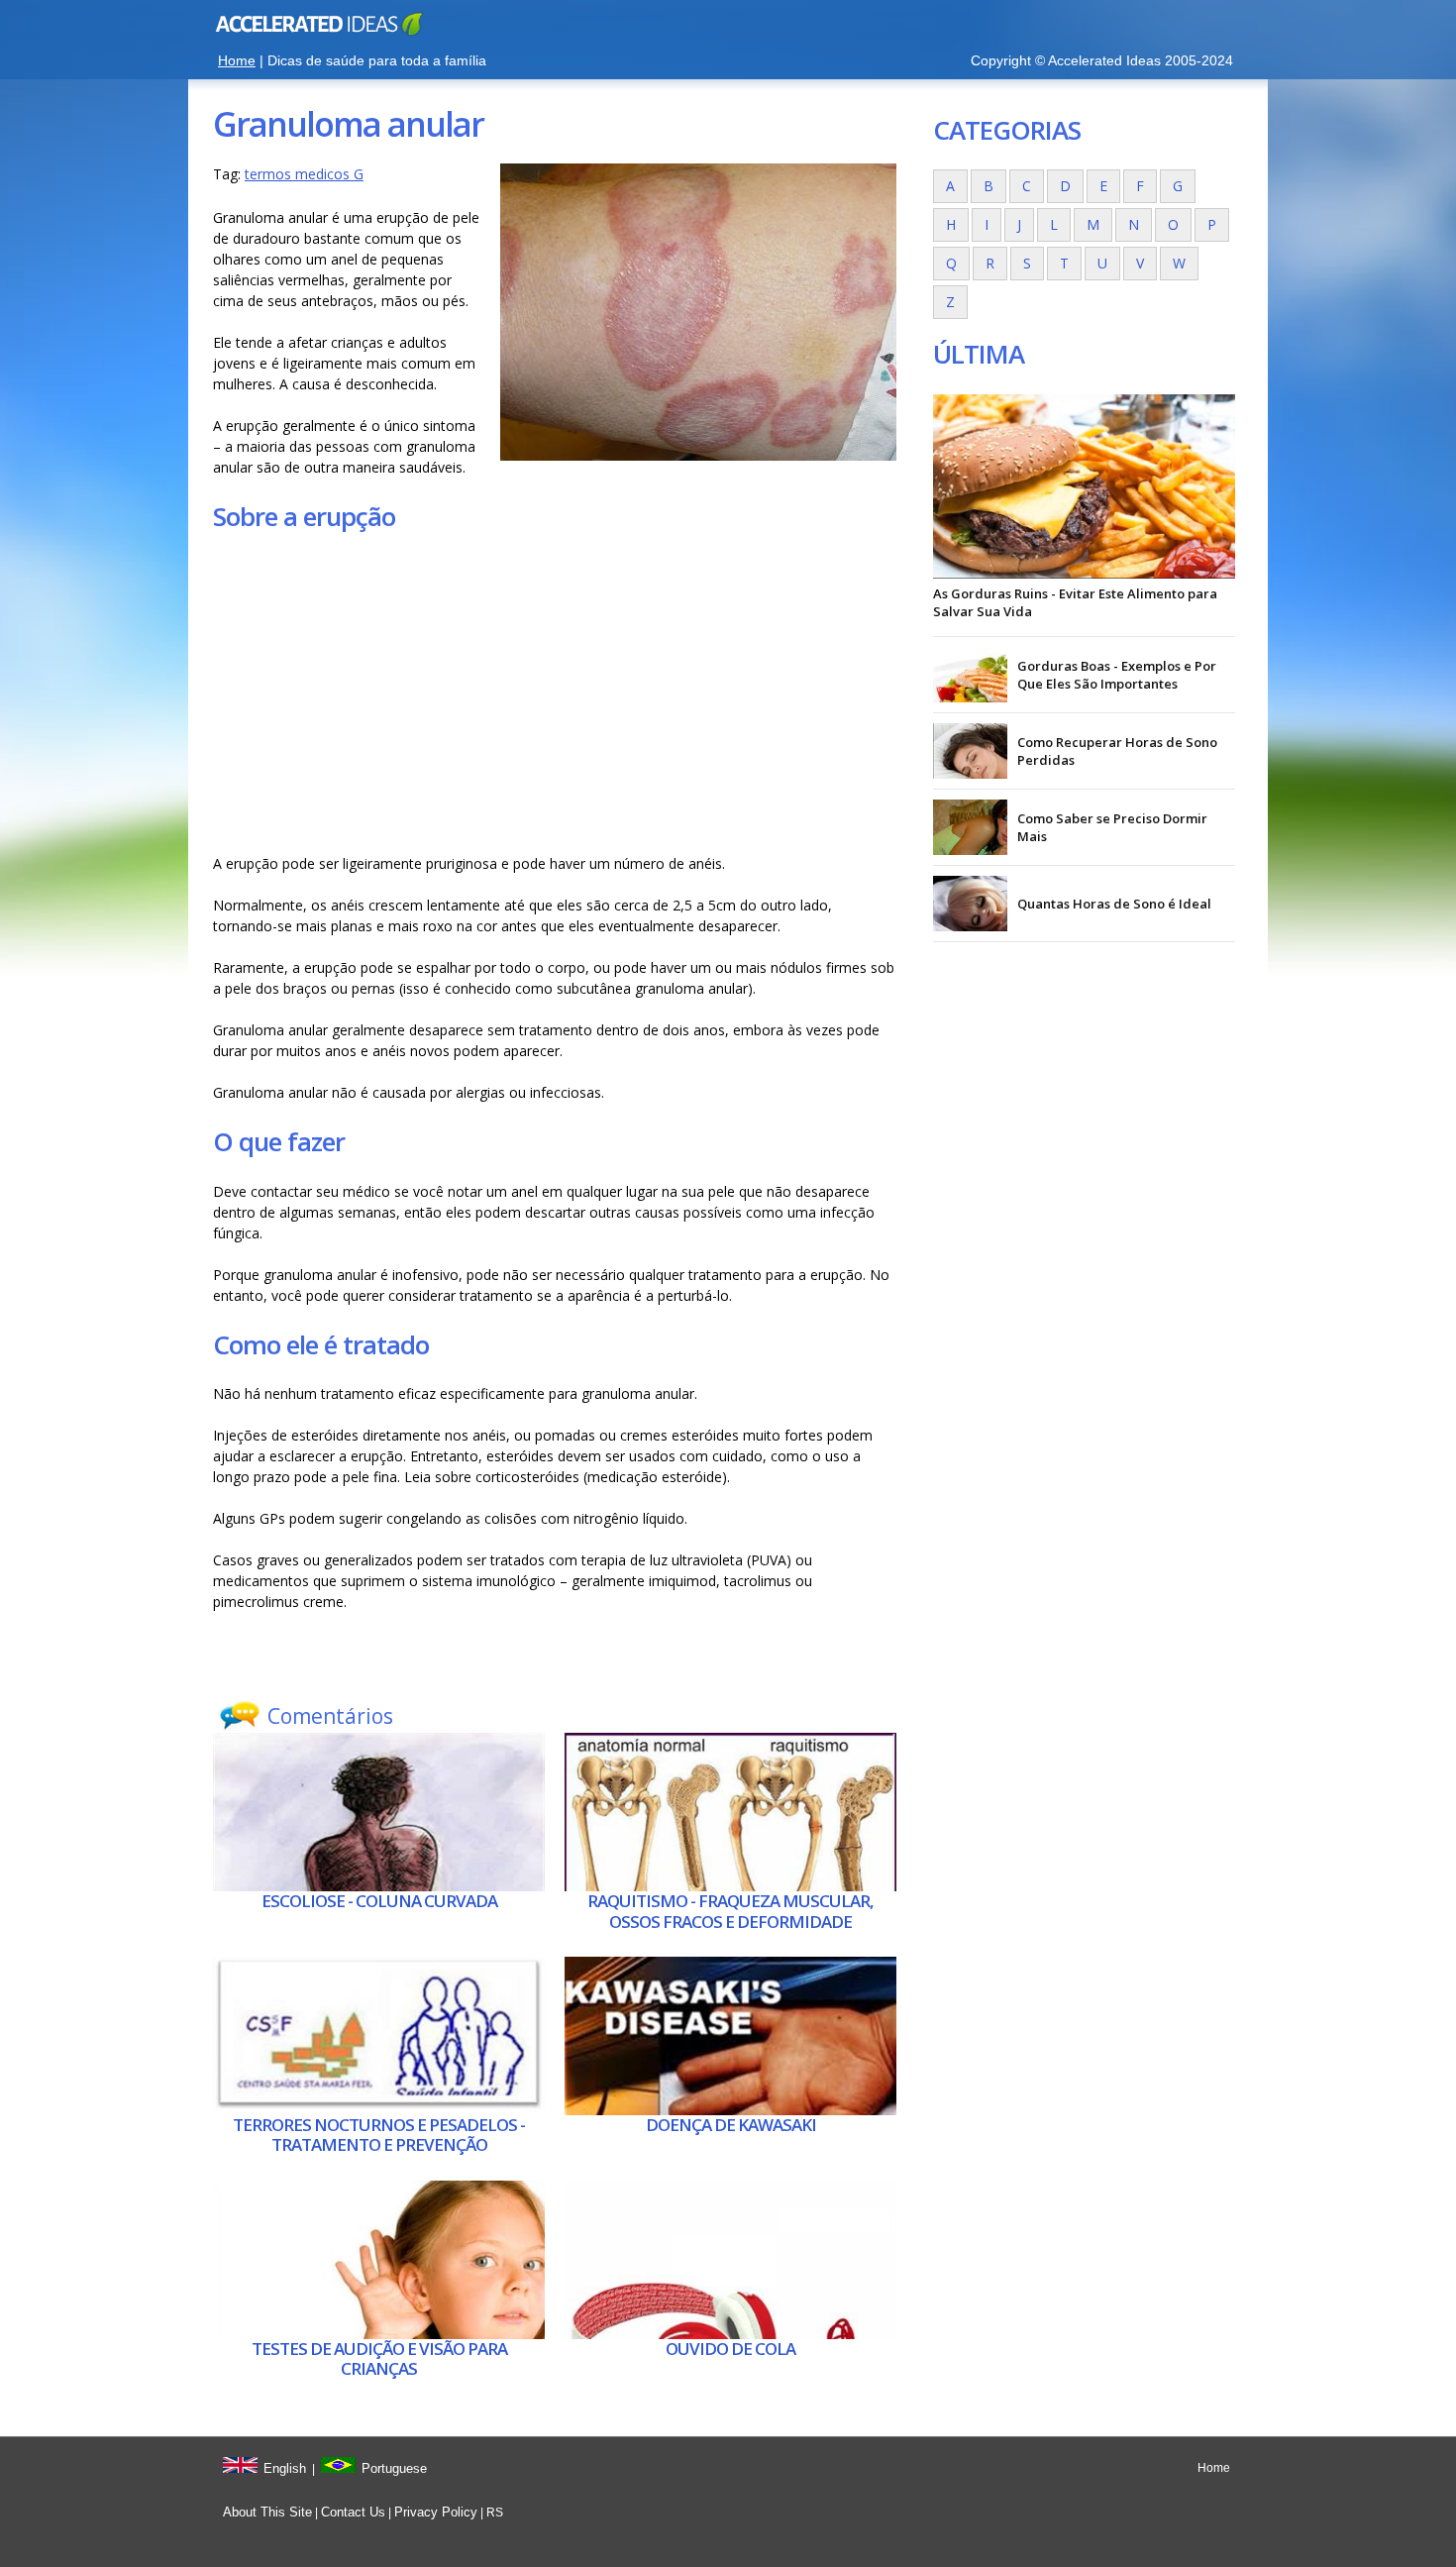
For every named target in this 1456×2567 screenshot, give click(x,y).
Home (237, 60)
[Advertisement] (555, 694)
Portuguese (394, 2468)
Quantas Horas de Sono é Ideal (1114, 904)
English (285, 2468)
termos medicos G (304, 174)
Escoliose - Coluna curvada (379, 1901)
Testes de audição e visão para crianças (379, 2358)
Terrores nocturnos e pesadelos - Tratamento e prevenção (379, 2135)
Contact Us (353, 2512)
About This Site (267, 2512)
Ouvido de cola (730, 2349)
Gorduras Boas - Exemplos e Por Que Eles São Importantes (1117, 675)
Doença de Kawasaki (731, 2125)
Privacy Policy (436, 2512)
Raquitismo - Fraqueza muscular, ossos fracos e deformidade (730, 1911)
